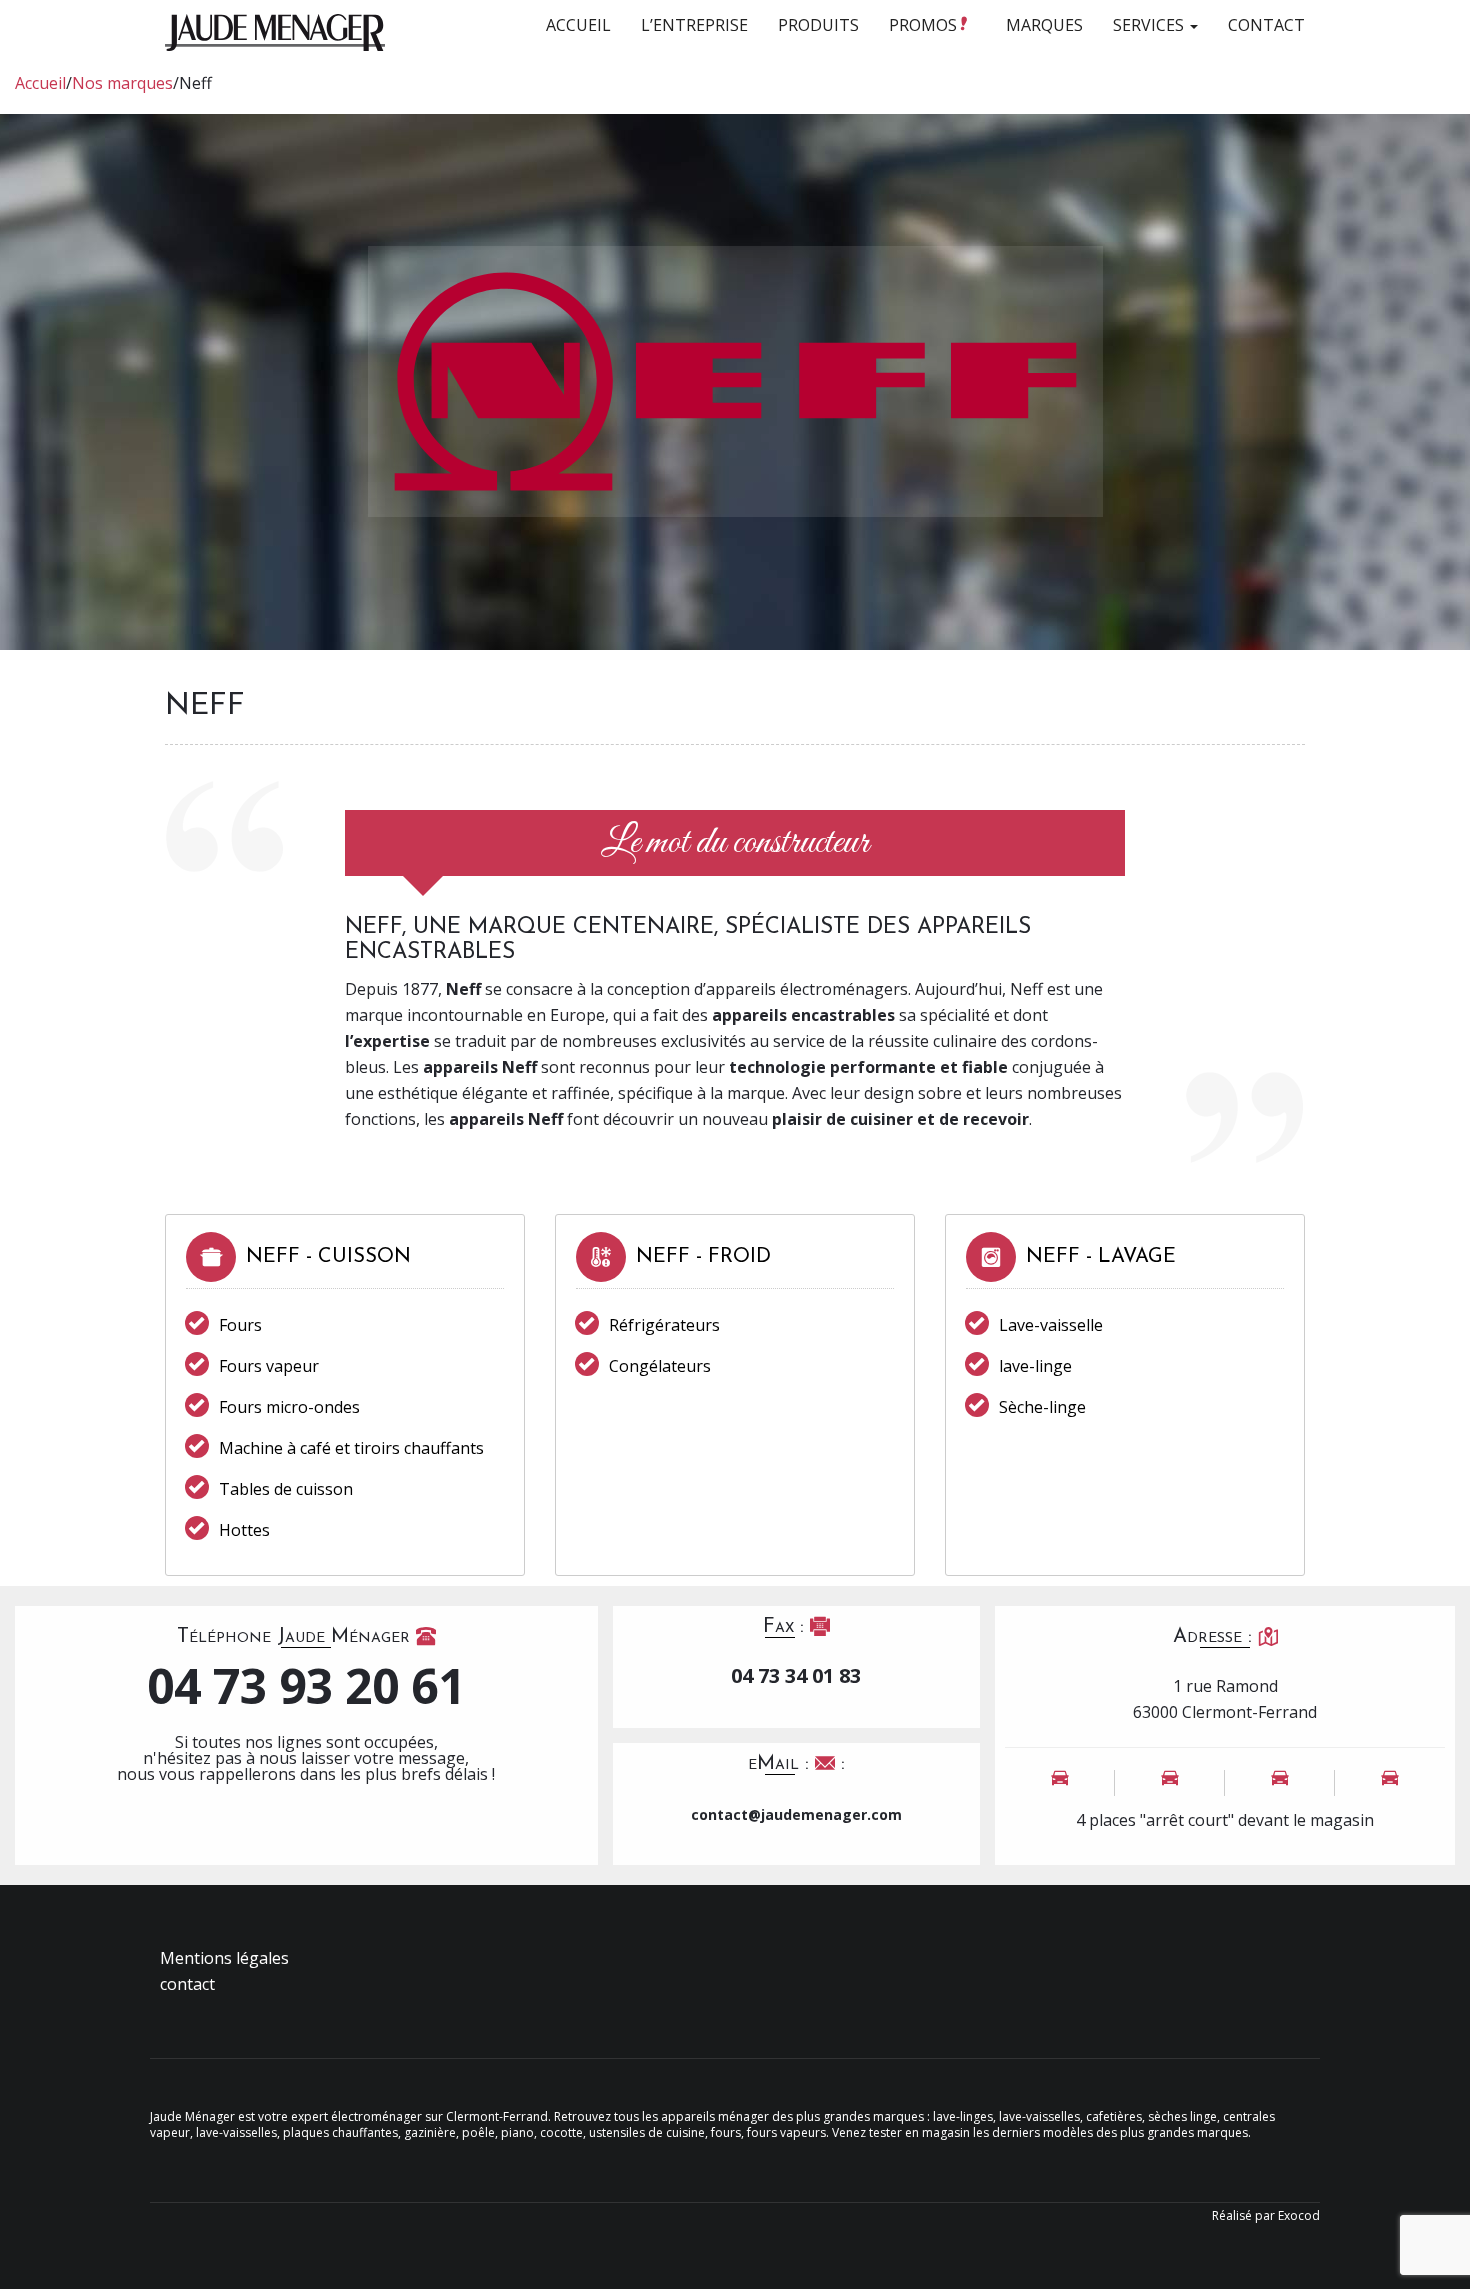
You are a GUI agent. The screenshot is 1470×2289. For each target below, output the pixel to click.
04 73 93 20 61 (306, 1686)
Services (1150, 25)
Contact (1266, 25)
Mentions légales (224, 1958)
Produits (818, 25)
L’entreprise (694, 25)
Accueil (578, 25)
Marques (1044, 25)
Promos (925, 25)
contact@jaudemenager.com (796, 1814)
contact (187, 1984)
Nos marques (122, 83)
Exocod (1299, 2215)
